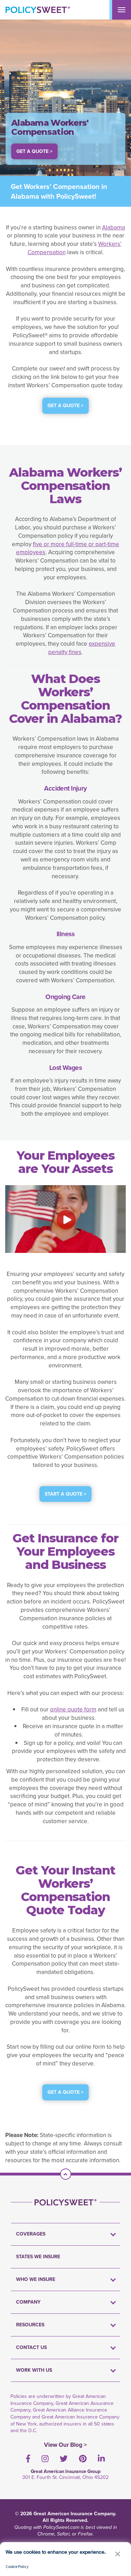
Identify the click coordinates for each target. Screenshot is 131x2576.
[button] (118, 2554)
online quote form (73, 1709)
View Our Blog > (65, 2445)
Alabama (114, 227)
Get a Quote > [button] (34, 151)
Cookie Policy (17, 2566)
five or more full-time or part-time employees (68, 548)
